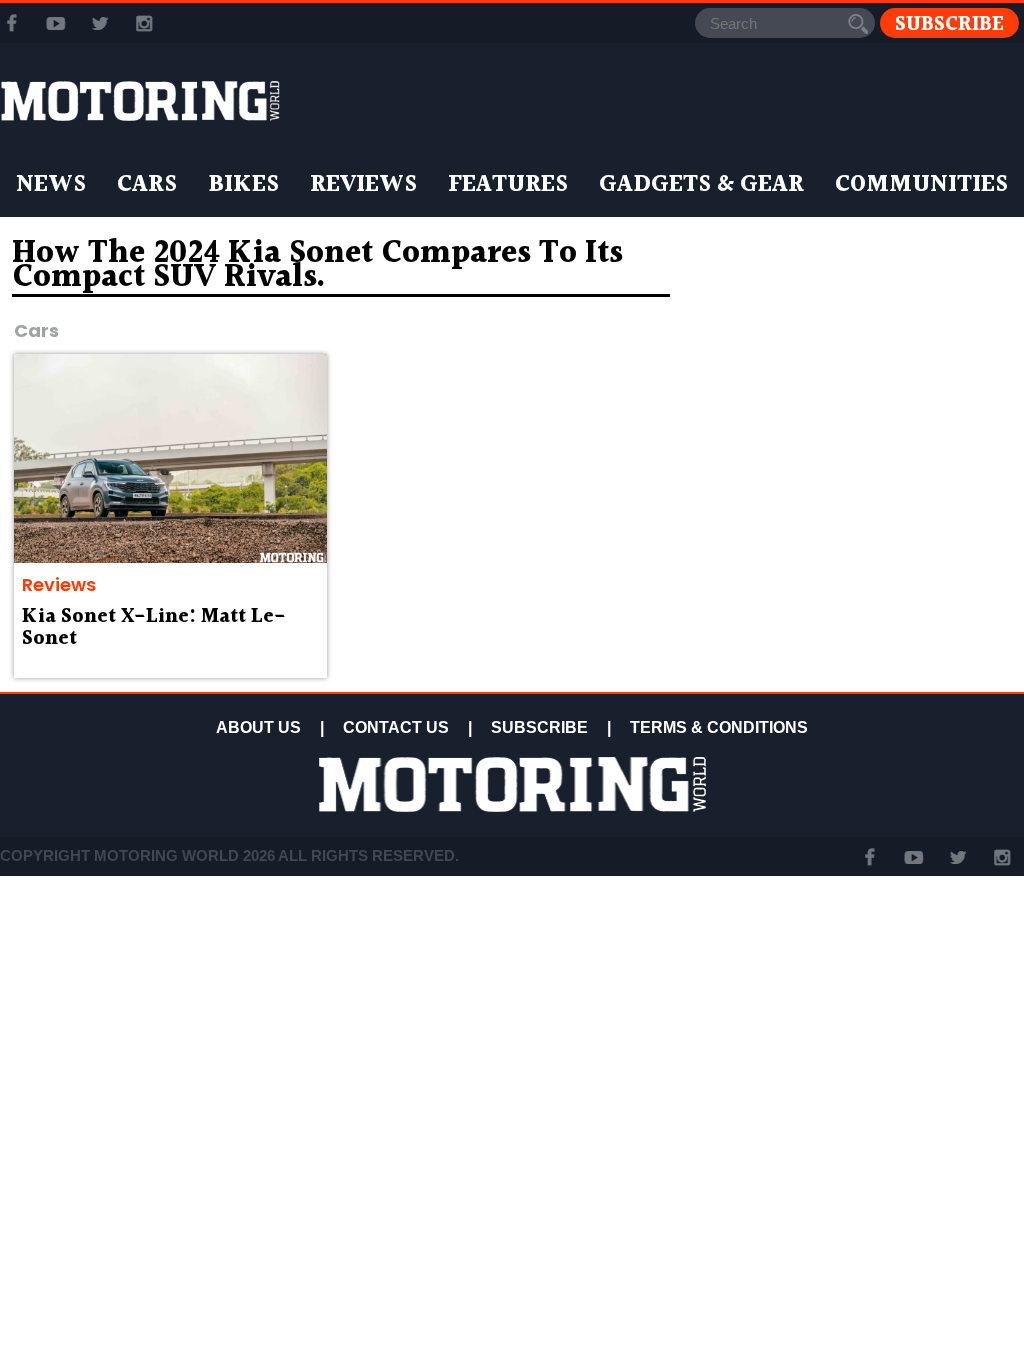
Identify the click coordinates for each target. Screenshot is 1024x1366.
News (51, 185)
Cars (147, 185)
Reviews (363, 185)
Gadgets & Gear (701, 185)
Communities (921, 185)
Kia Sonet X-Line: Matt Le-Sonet (154, 628)
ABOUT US (258, 727)
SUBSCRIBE (539, 727)
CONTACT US (396, 727)
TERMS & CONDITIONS (719, 727)
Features (508, 185)
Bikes (243, 185)
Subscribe (949, 23)
